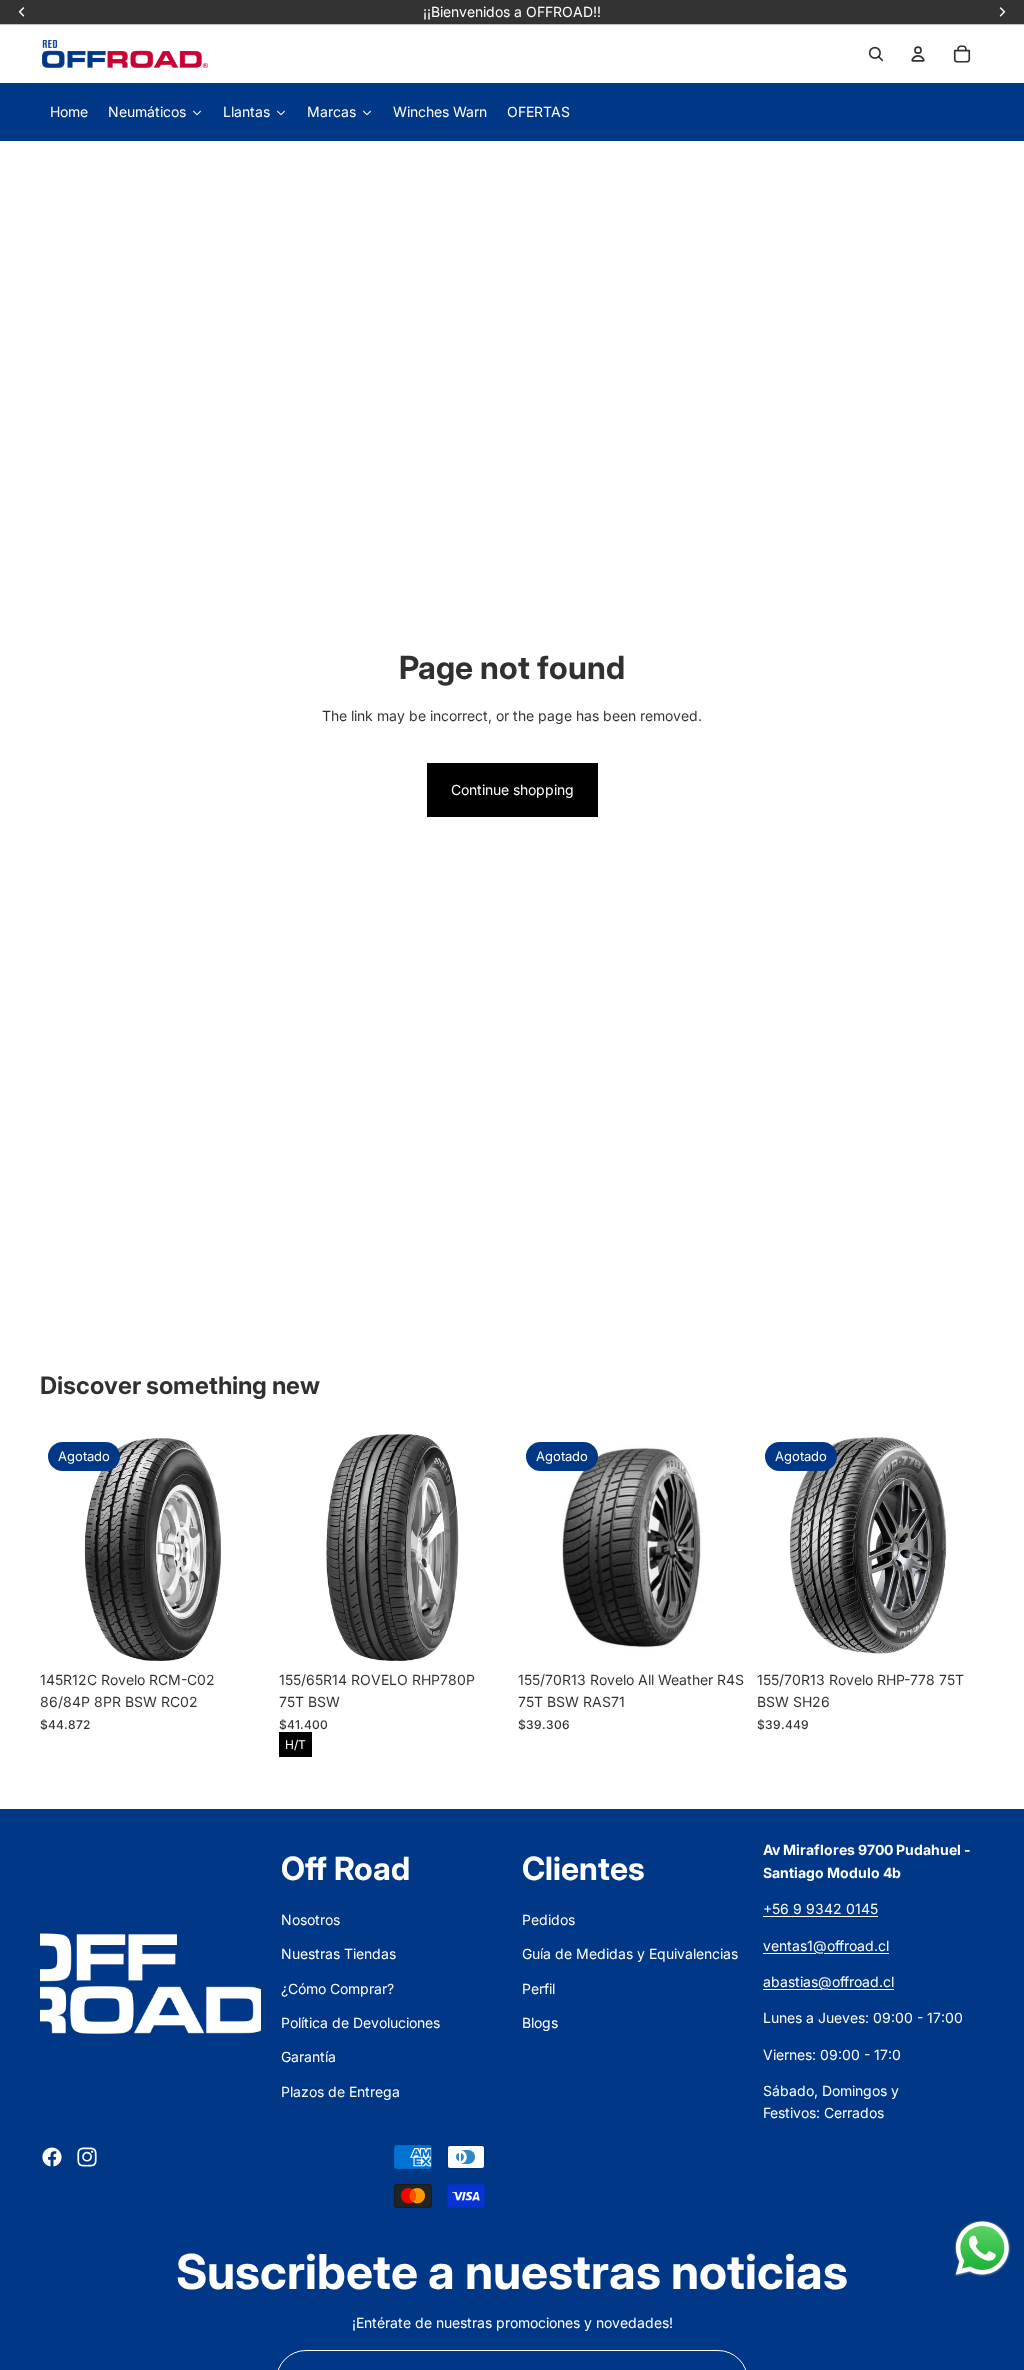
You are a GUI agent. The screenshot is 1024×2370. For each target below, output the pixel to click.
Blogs (540, 2022)
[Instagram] (87, 2157)
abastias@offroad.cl (828, 1981)
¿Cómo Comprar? (337, 1988)
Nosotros (310, 1919)
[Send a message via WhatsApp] (982, 2248)
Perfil (538, 1988)
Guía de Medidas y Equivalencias (630, 1953)
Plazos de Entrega (340, 2091)
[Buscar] (876, 54)
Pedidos (548, 1919)
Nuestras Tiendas (338, 1953)
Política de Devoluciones (360, 2022)
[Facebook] (52, 2157)
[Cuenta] (918, 54)
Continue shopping (512, 789)
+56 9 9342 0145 (820, 1908)
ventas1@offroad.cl (826, 1945)
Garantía (308, 2056)
